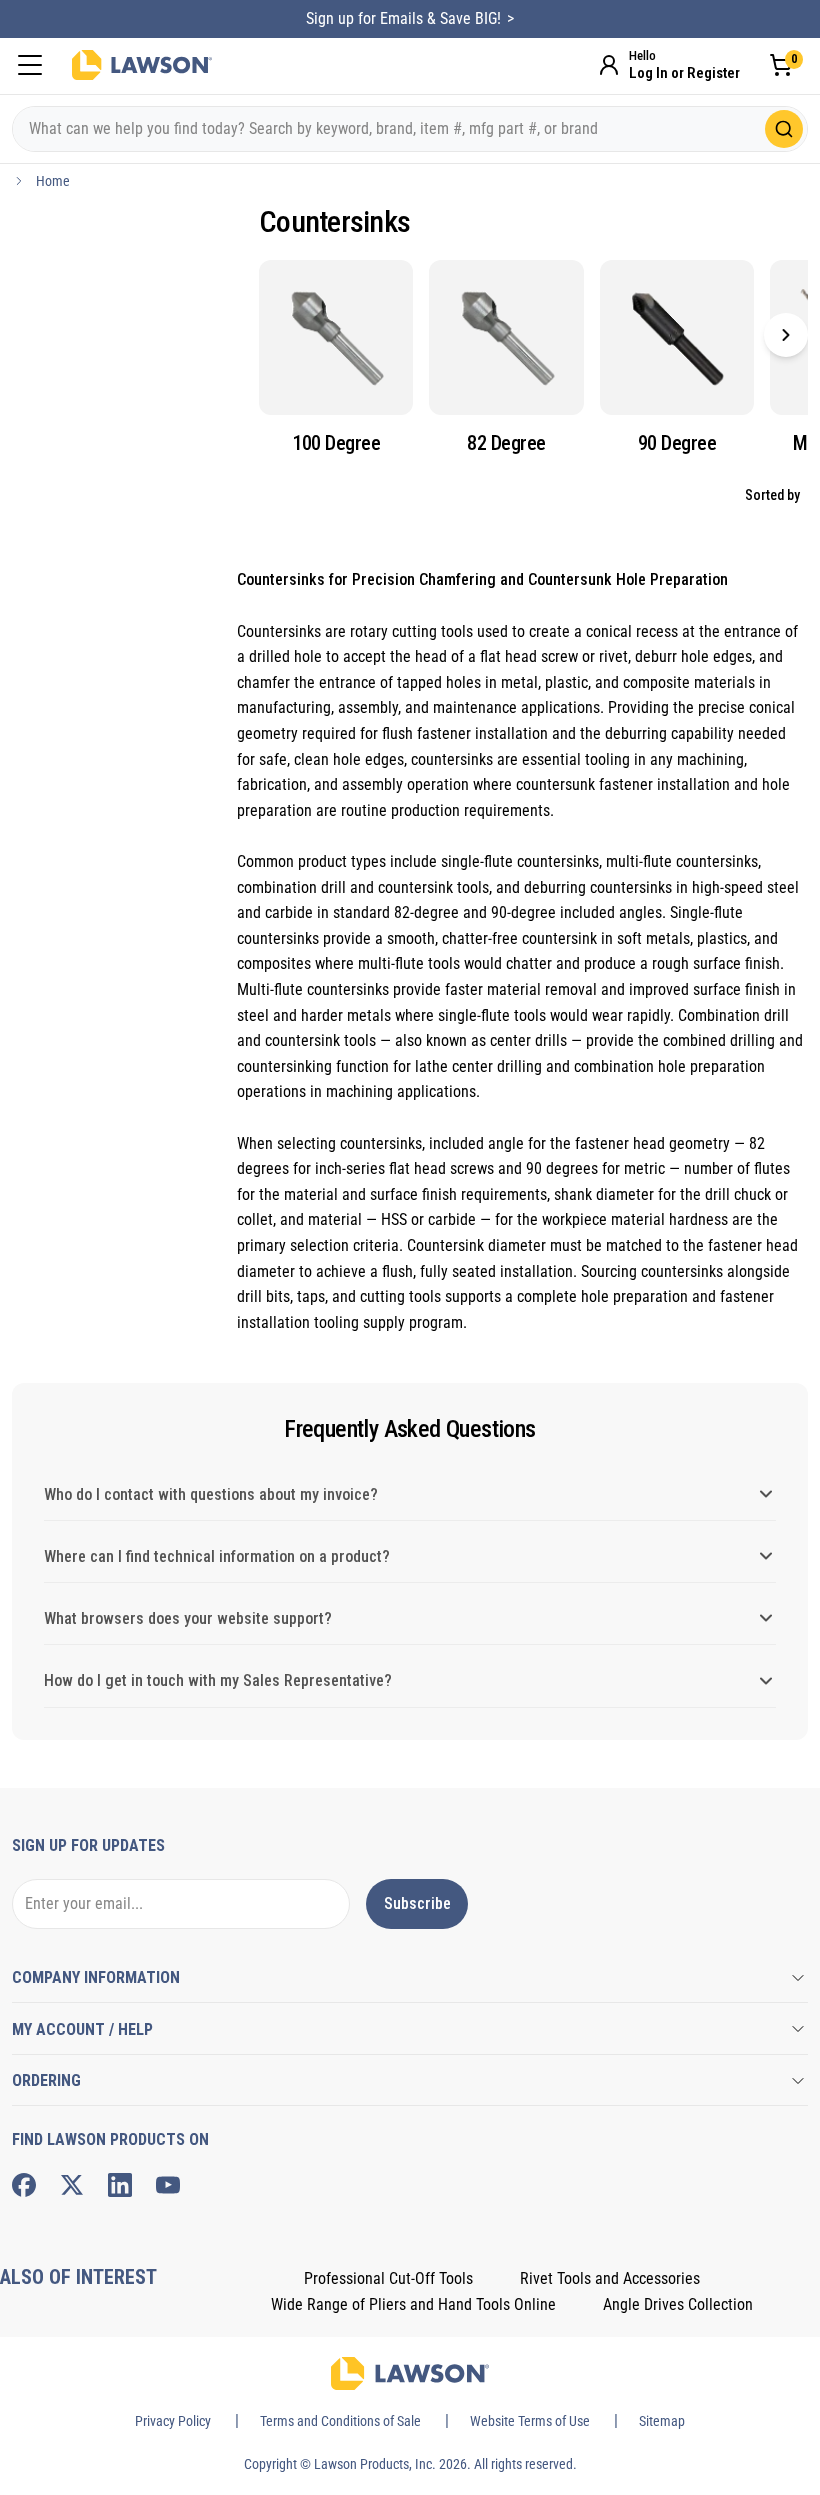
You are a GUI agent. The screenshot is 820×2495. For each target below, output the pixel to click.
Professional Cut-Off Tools (388, 2278)
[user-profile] (609, 65)
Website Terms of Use (530, 2421)
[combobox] (410, 129)
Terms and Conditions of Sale (340, 2421)
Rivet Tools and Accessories (610, 2278)
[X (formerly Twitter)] (72, 2185)
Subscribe (417, 1903)
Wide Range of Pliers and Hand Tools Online (413, 2304)
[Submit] (784, 129)
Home (53, 181)
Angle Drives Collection (678, 2304)
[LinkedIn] (120, 2185)
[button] (786, 335)
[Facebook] (24, 2185)
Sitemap (662, 2421)
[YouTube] (168, 2185)
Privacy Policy (173, 2421)
